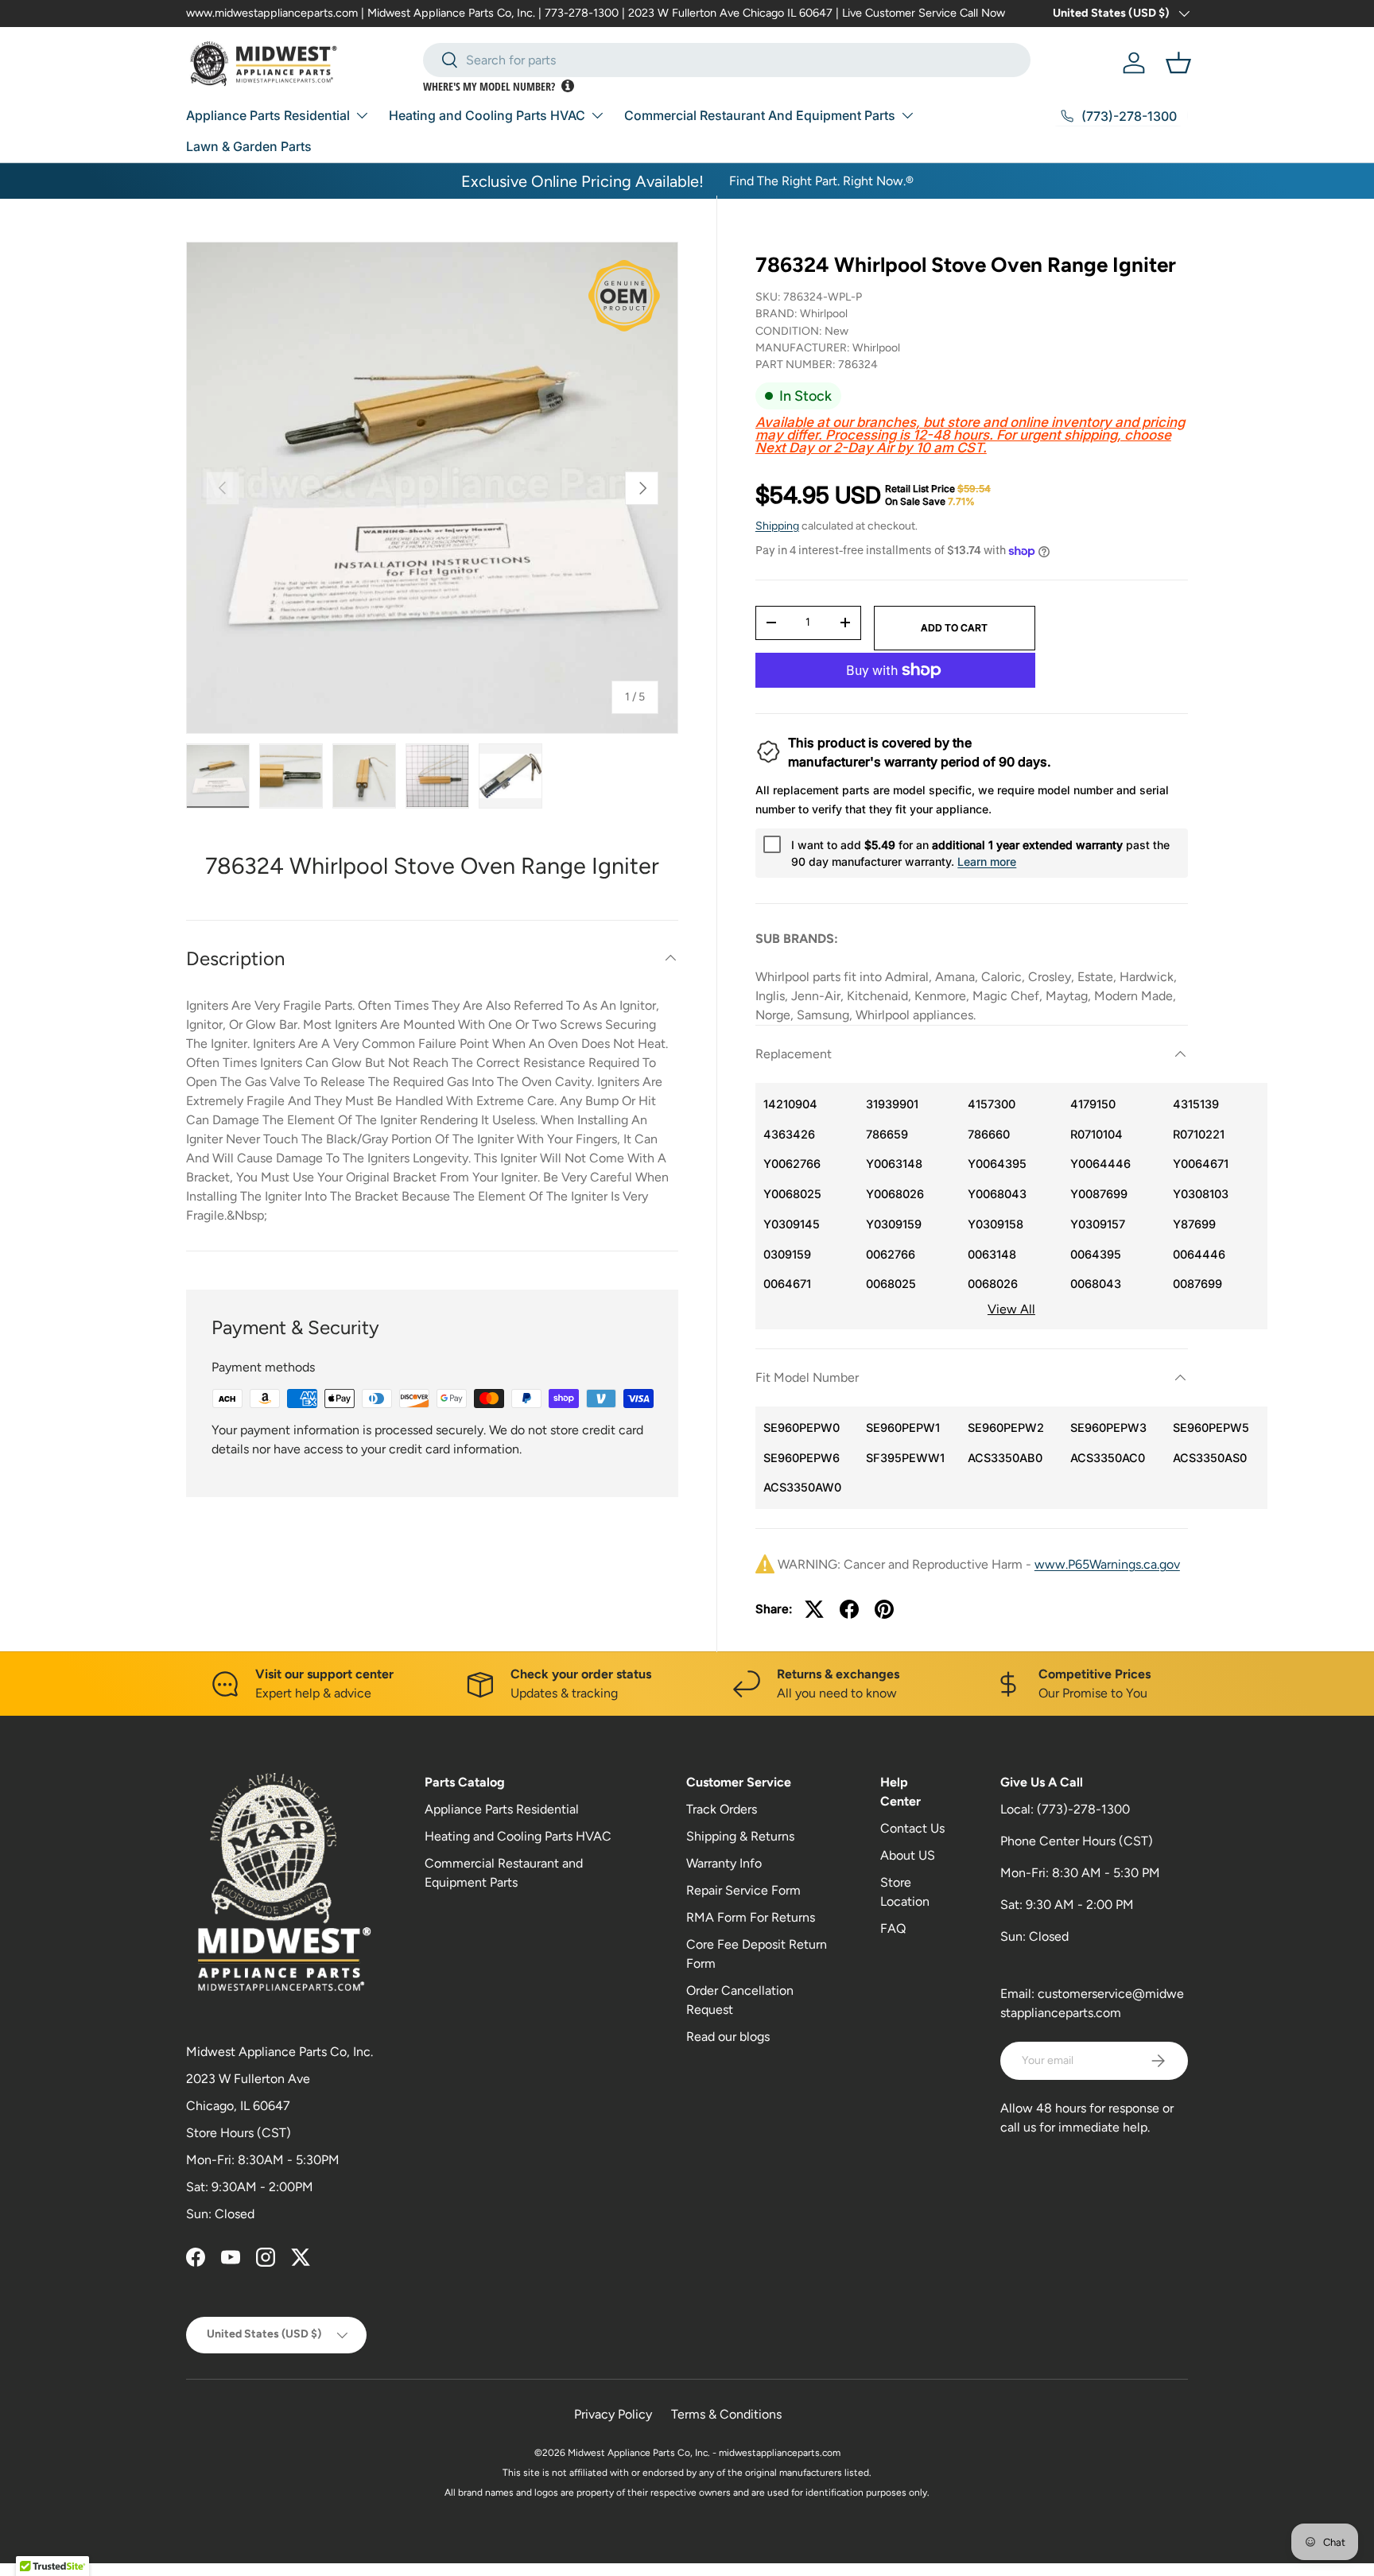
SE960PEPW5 (1211, 1428)
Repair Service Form (743, 1890)
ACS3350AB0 (1005, 1458)
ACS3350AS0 (1210, 1458)
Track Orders (722, 1809)
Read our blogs (728, 2037)
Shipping (777, 526)
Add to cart (954, 628)
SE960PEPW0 (801, 1428)
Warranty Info (724, 1863)
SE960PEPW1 (903, 1428)
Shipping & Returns (740, 1836)
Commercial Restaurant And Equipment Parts (760, 115)
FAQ (893, 1928)
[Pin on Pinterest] (884, 1609)
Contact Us (912, 1828)
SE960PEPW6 (801, 1458)
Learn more (987, 861)
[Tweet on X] (814, 1609)
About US (908, 1855)
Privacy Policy (613, 2414)
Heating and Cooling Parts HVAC (487, 115)
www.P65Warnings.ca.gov (1107, 1564)
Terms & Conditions (726, 2414)
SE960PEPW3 (1108, 1428)
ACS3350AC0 (1108, 1458)
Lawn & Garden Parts (249, 146)
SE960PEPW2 (1006, 1428)
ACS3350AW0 (802, 1487)
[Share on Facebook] (849, 1609)
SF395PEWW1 (905, 1458)
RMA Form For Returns (751, 1917)
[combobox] (727, 60)
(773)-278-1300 (1083, 1809)
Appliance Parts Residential (268, 115)
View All (1011, 1309)
